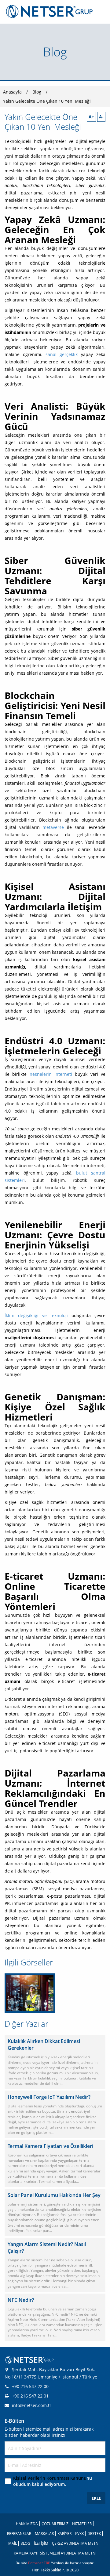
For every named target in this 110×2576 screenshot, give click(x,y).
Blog (37, 92)
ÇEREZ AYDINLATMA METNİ (76, 2543)
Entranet (36, 2563)
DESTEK (94, 2534)
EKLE (96, 2498)
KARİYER (64, 2534)
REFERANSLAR (19, 2534)
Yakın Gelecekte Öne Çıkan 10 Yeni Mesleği (47, 101)
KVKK (79, 2534)
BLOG (25, 2543)
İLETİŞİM (41, 2543)
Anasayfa (12, 92)
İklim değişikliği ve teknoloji (36, 1315)
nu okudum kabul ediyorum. (53, 2481)
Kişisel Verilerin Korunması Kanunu (50, 2478)
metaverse (53, 827)
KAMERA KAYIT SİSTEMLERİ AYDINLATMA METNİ (55, 2553)
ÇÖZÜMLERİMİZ (55, 2524)
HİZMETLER (82, 2524)
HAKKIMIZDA (27, 2524)
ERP (47, 2563)
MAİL (13, 2543)
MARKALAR (44, 2534)
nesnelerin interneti (51, 1074)
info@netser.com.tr (32, 2405)
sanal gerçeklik (62, 354)
